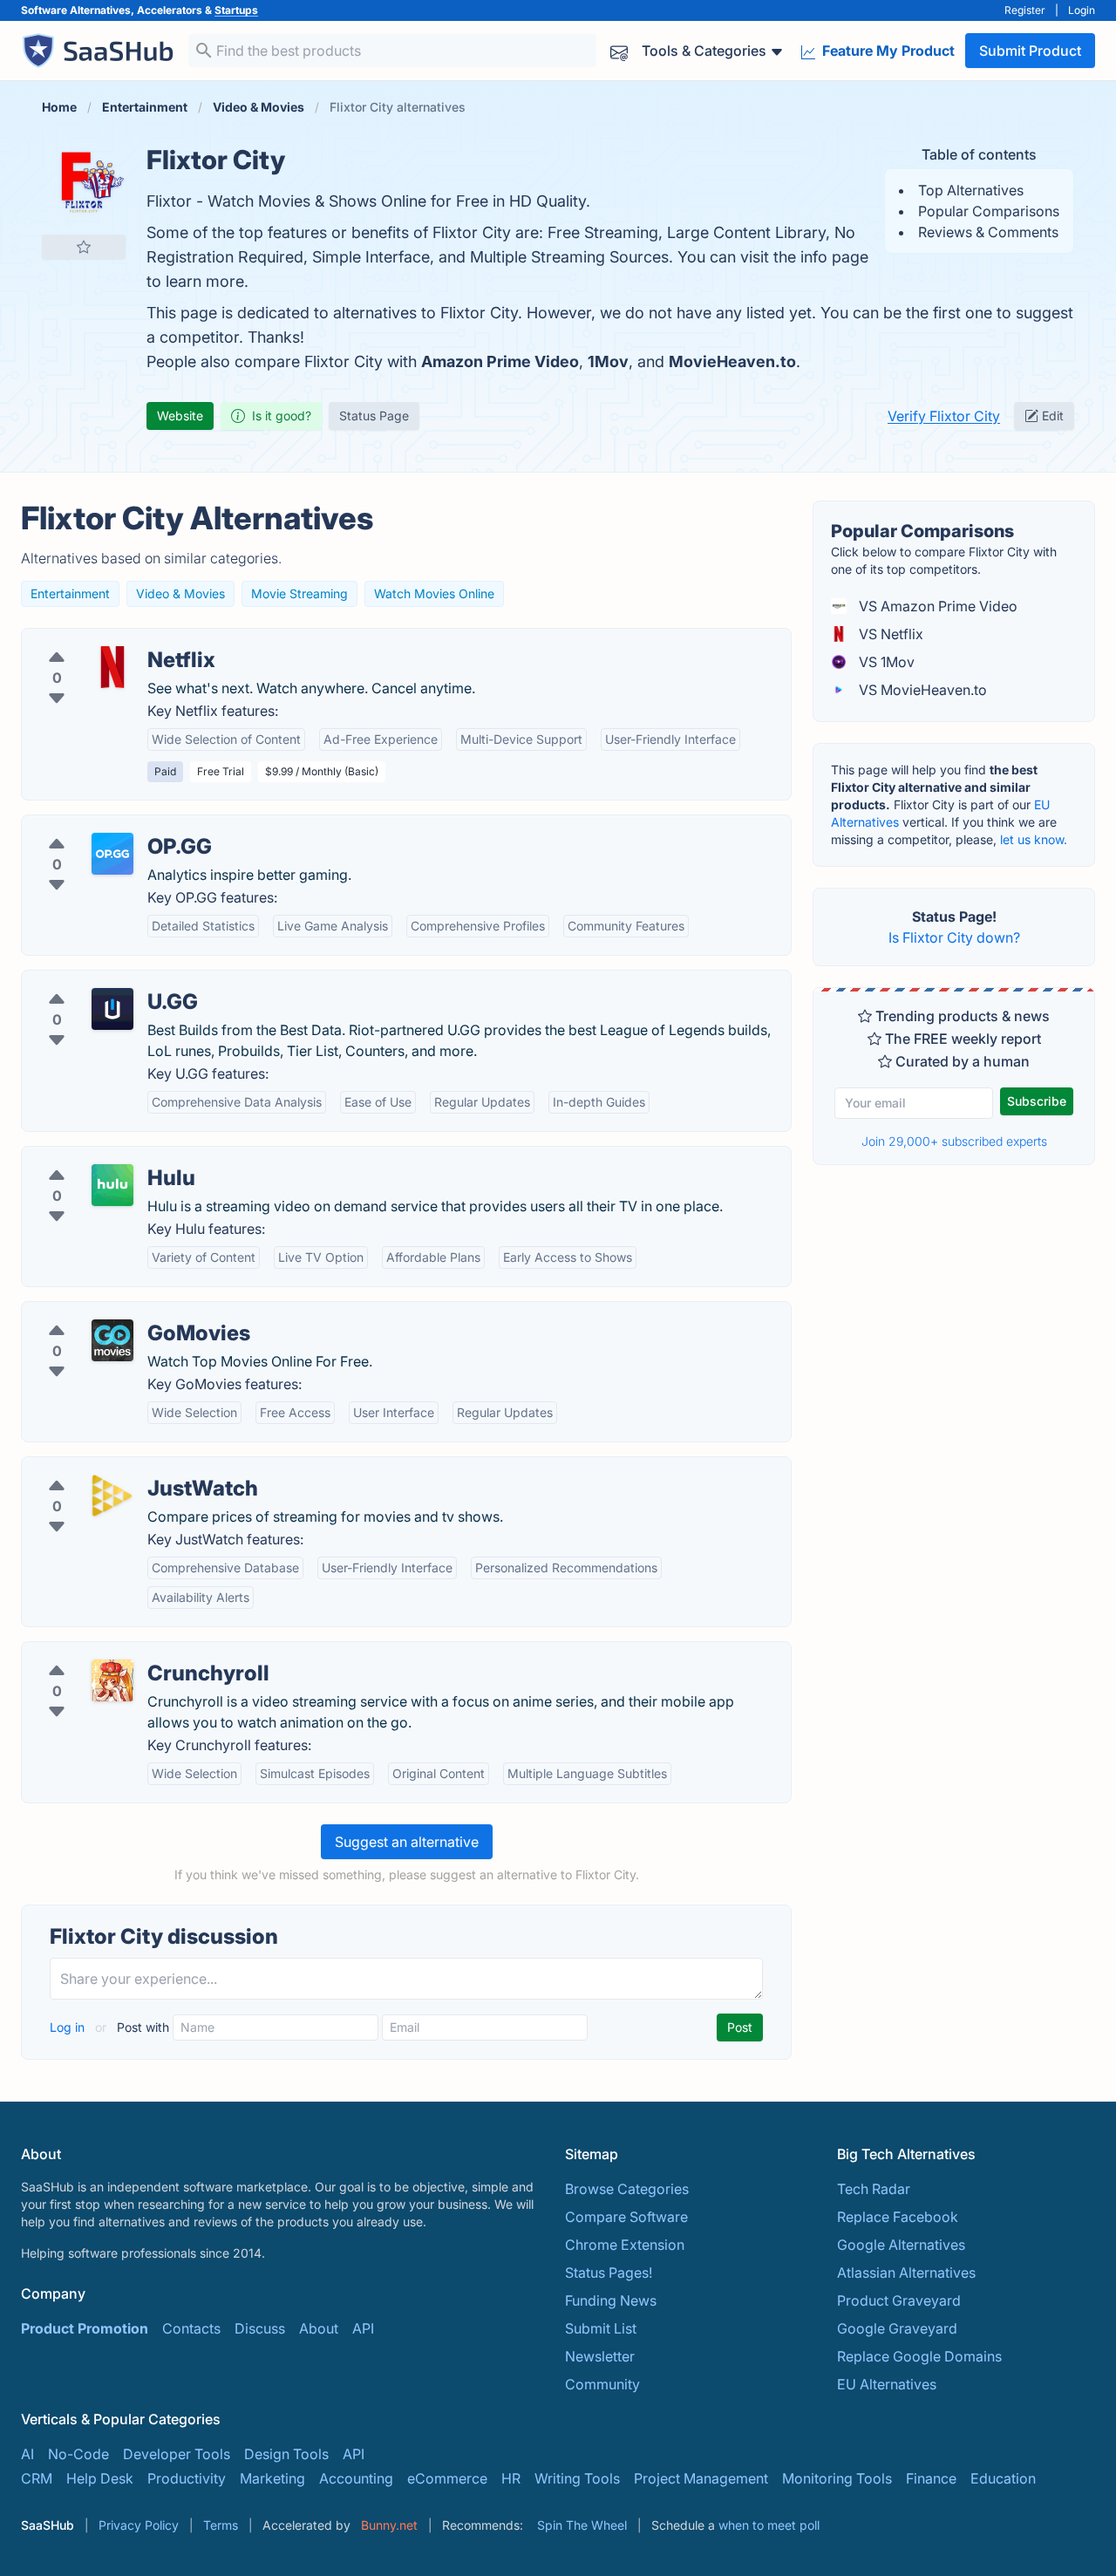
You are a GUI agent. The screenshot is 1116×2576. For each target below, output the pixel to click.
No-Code (78, 2454)
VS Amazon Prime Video (936, 606)
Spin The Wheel (582, 2525)
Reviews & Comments (988, 232)
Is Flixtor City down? (954, 937)
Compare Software (626, 2217)
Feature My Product (887, 51)
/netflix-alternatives (99, 639)
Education (1003, 2478)
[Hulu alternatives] (112, 1185)
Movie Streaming (299, 593)
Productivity (187, 2478)
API (363, 2328)
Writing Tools (577, 2478)
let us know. (1034, 839)
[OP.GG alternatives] (112, 854)
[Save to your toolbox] (84, 247)
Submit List (601, 2328)
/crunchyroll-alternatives (116, 1653)
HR (511, 2478)
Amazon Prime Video (500, 361)
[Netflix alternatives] (112, 667)
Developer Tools (177, 2454)
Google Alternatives (901, 2245)
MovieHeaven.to (732, 361)
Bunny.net (389, 2525)
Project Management (701, 2478)
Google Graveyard (897, 2328)
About (319, 2328)
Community (602, 2384)
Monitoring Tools (837, 2478)
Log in (69, 2027)
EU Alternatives (887, 2384)
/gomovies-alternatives (111, 1312)
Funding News (611, 2300)
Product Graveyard (899, 2300)
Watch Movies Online (434, 593)
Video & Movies (180, 593)
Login (1082, 10)
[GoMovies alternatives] (112, 1340)
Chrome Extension (625, 2245)
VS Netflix (889, 634)
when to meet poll (769, 2525)
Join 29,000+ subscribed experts (954, 1141)
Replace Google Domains (919, 2356)
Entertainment (70, 593)
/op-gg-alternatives (99, 826)
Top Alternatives (971, 190)
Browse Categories (627, 2189)
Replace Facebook (898, 2217)
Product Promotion (85, 2328)
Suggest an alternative (407, 1842)
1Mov (608, 361)
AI (27, 2454)
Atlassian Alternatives (906, 2273)
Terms (221, 2525)
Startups (236, 10)
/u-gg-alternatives (94, 981)
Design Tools (286, 2454)
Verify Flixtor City (944, 416)
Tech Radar (874, 2189)
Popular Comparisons (989, 211)
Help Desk (100, 2478)
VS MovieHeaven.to (921, 690)
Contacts (191, 2328)
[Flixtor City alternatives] (84, 186)
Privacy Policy (139, 2525)
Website (180, 416)
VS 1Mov (885, 662)
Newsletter (600, 2356)
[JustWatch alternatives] (112, 1496)
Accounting (356, 2478)
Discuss (260, 2328)
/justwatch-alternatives (110, 1468)
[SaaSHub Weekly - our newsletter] (619, 51)
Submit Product (1030, 51)
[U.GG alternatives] (112, 1009)
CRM (37, 2478)
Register (1025, 10)
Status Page (374, 416)
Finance (931, 2478)
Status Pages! (609, 2273)
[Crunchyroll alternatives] (112, 1680)
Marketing (272, 2478)
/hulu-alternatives (92, 1157)
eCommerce (447, 2478)
